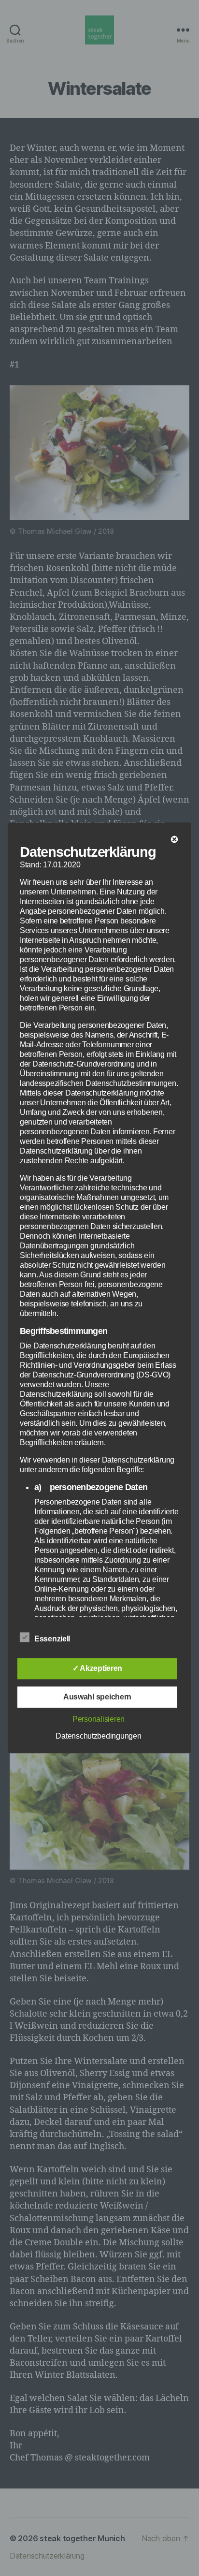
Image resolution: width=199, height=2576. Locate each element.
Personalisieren (99, 1720)
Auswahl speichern (97, 1697)
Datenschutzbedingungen (98, 1736)
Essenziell (53, 1639)
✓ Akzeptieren (98, 1669)
